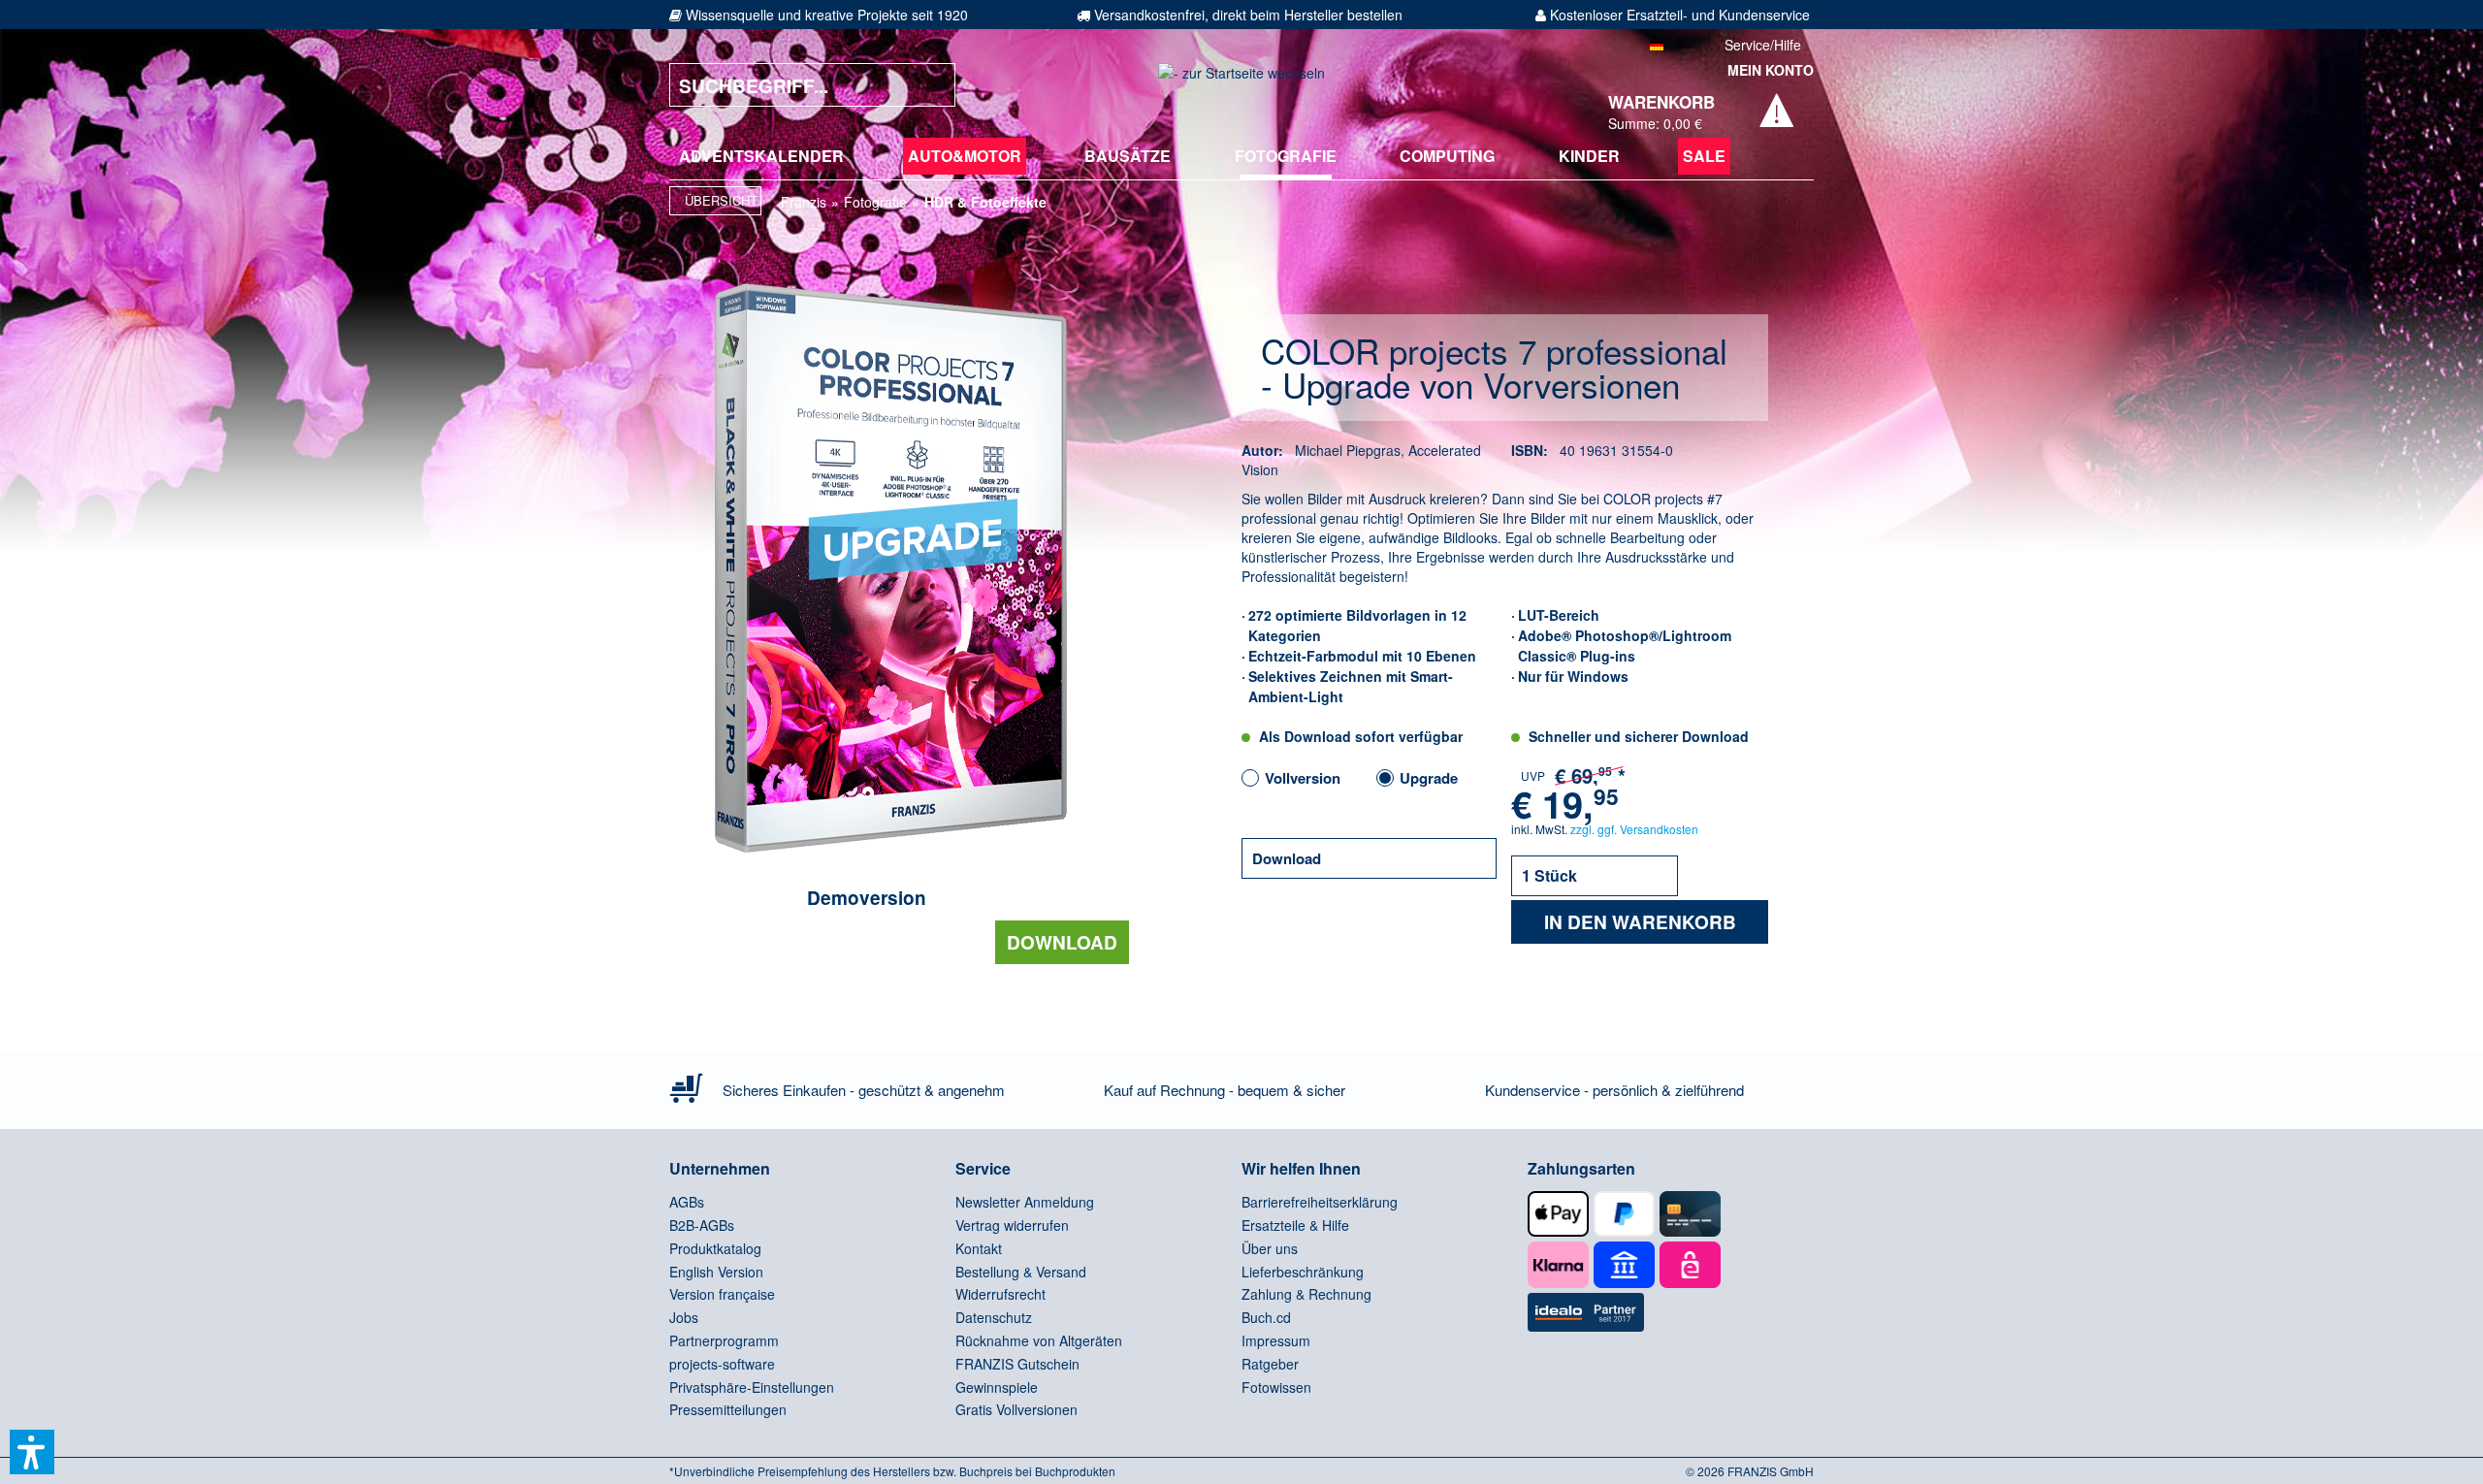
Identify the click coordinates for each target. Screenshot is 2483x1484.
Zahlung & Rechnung (1306, 1294)
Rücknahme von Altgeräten (1039, 1340)
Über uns (1270, 1248)
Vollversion (1303, 778)
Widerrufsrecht (1000, 1294)
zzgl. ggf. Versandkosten (1634, 829)
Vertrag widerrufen (1012, 1225)
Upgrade (1429, 778)
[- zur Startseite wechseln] (1241, 85)
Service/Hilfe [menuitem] (1763, 45)
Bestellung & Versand (1021, 1272)
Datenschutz (994, 1317)
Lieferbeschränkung (1303, 1272)
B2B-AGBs (702, 1225)
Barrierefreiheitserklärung (1320, 1202)
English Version (716, 1272)
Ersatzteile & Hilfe (1295, 1225)
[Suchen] (926, 85)
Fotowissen (1276, 1387)
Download (1062, 942)
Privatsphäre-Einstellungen (752, 1387)
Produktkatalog (715, 1248)
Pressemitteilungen (728, 1409)
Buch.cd (1266, 1317)
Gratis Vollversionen (1016, 1409)
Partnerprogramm (724, 1340)
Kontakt (979, 1248)
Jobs (684, 1317)
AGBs (687, 1202)
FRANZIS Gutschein (1017, 1364)
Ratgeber (1270, 1364)
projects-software (722, 1364)
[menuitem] (761, 156)
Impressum (1276, 1340)
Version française (722, 1294)
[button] (32, 1452)
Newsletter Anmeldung (1025, 1202)
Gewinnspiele (997, 1387)
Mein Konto (1771, 70)
